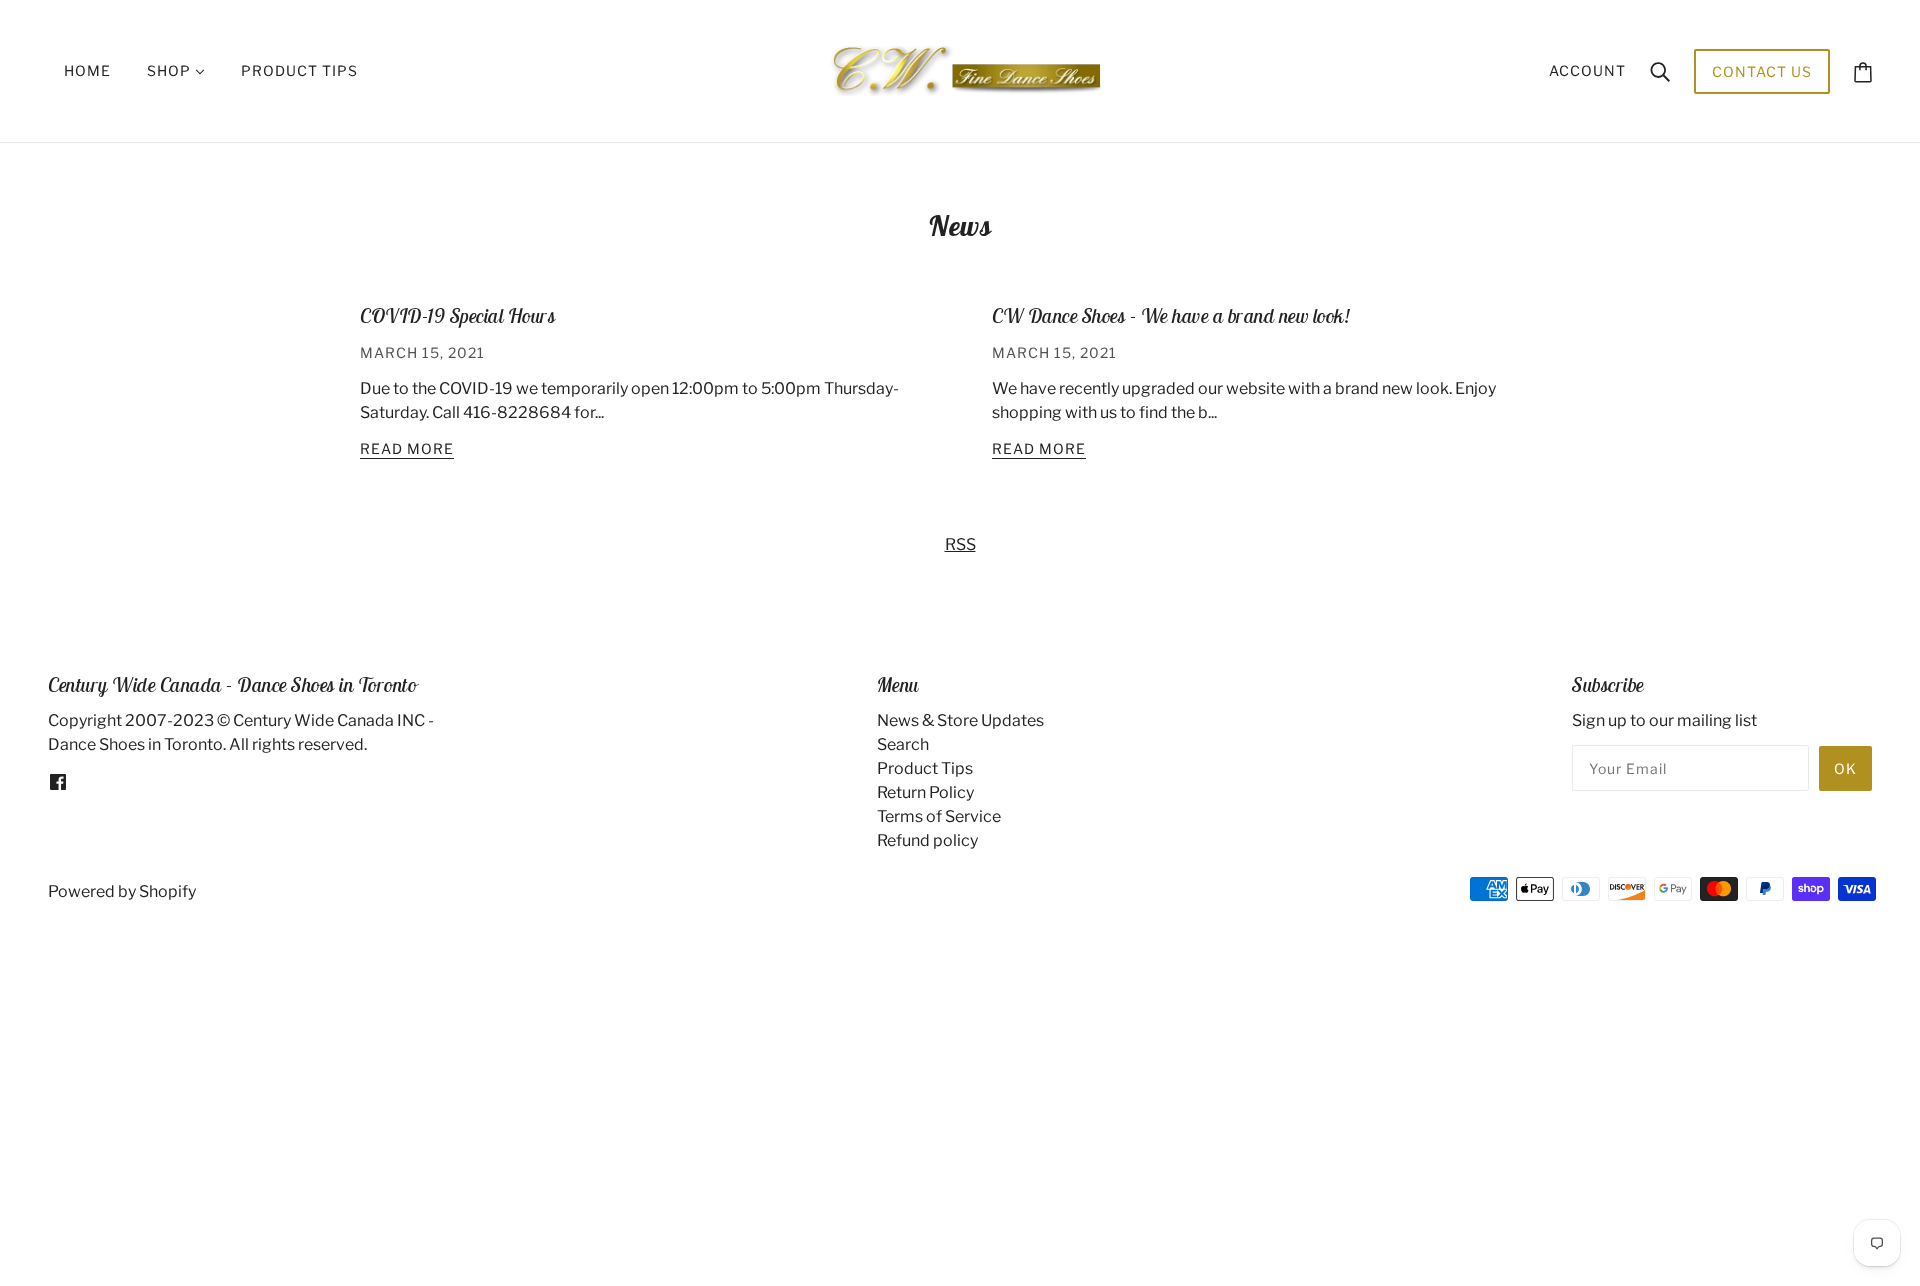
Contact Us (1762, 71)
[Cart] (1863, 71)
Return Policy (925, 792)
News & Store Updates (960, 720)
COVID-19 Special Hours (457, 315)
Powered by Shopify (122, 891)
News (960, 225)
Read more (407, 449)
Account (1587, 70)
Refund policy (927, 840)
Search (903, 744)
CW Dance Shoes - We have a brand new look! (1171, 315)
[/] (965, 69)
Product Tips (925, 768)
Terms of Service (939, 816)
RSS (960, 544)
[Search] (1660, 71)
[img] (58, 781)
